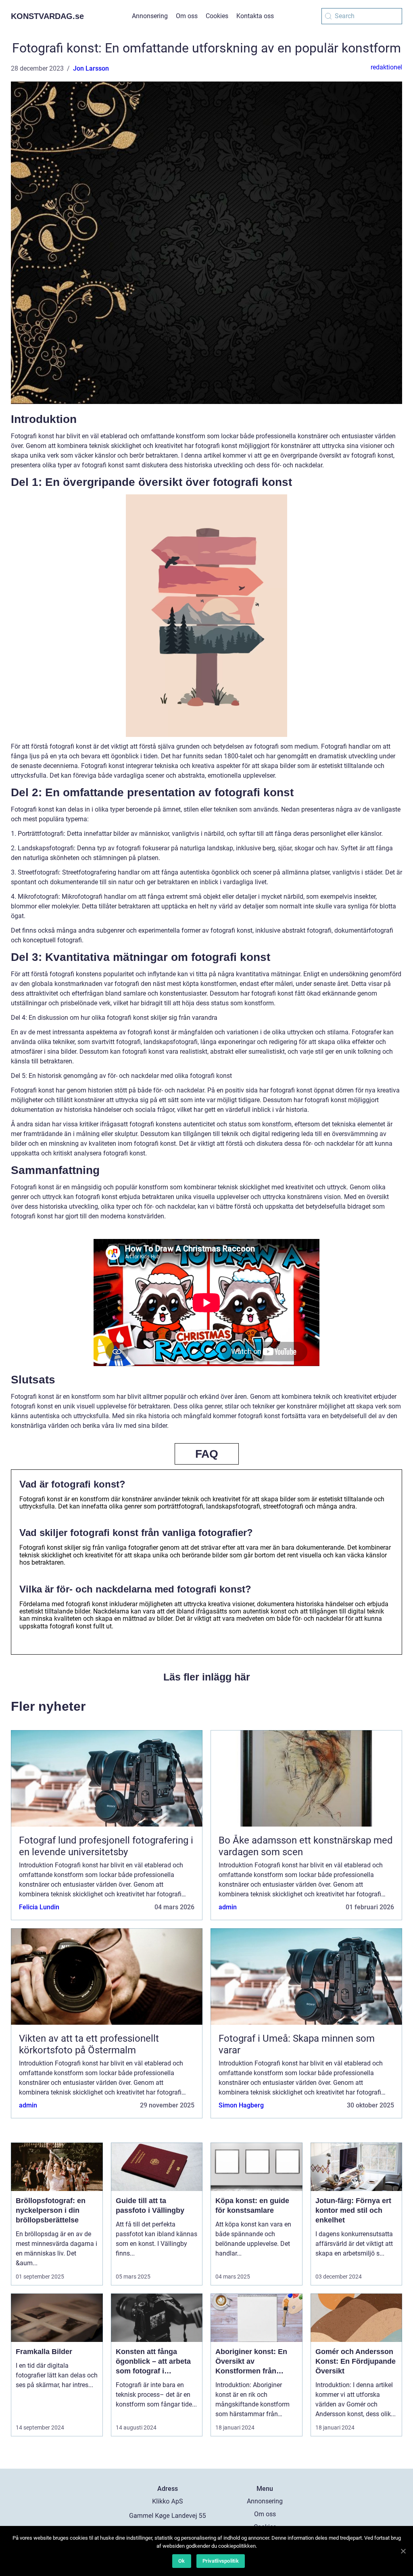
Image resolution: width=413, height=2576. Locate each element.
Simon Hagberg (241, 2105)
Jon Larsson (91, 68)
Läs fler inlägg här (207, 1677)
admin (228, 1907)
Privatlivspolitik (221, 2561)
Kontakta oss (255, 16)
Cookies (217, 16)
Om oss (187, 16)
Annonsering (150, 16)
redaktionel (386, 67)
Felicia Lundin (39, 1907)
